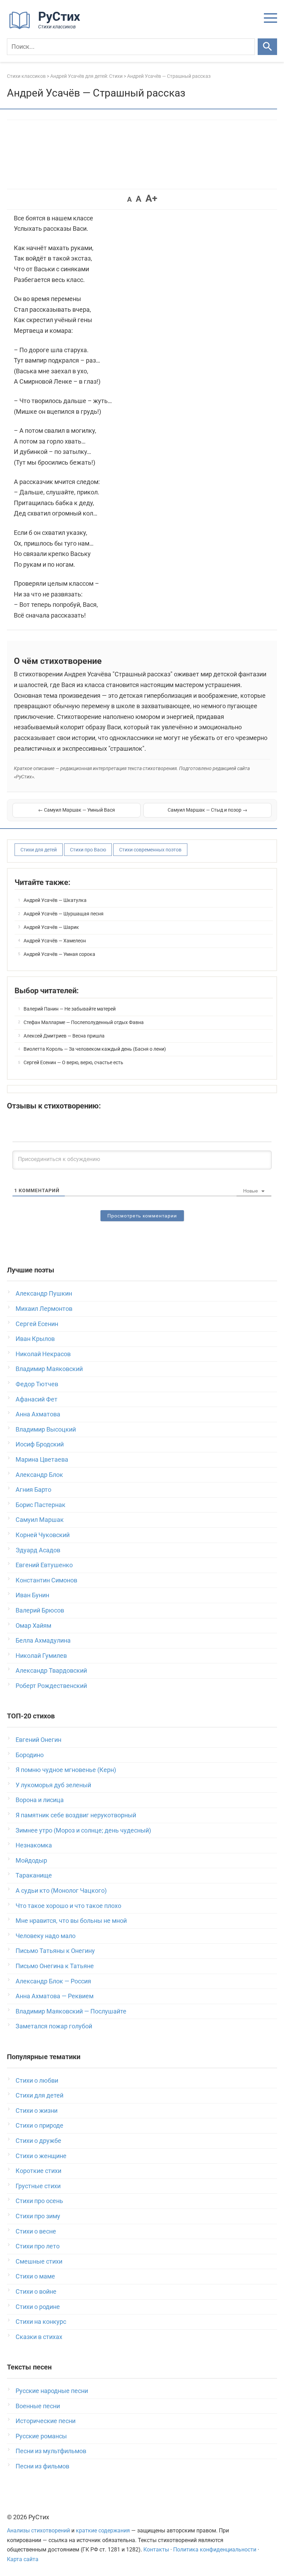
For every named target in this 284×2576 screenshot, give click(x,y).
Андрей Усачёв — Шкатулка (55, 900)
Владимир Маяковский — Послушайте (71, 2011)
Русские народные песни (52, 2391)
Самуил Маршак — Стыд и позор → (207, 810)
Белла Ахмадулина (43, 1640)
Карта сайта (23, 2559)
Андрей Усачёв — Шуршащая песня (64, 914)
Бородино (30, 1755)
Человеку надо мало (46, 1936)
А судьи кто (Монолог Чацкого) (61, 1890)
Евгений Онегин (38, 1740)
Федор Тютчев (37, 1384)
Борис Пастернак (41, 1505)
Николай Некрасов (43, 1354)
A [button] (129, 199)
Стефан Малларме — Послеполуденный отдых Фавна (84, 1022)
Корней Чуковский (43, 1535)
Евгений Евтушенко (44, 1565)
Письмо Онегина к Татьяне (55, 1966)
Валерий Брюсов (40, 1610)
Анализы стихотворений (38, 2531)
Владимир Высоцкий (46, 1429)
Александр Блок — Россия (53, 1981)
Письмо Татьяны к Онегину (55, 1951)
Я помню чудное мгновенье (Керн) (66, 1770)
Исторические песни (46, 2421)
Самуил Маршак (40, 1520)
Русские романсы (41, 2436)
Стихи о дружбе (38, 2141)
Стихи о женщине (41, 2156)
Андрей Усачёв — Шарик (51, 927)
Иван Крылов (35, 1339)
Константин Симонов (46, 1580)
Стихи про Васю (88, 850)
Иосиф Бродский (40, 1444)
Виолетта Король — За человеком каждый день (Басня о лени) (95, 1049)
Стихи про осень (39, 2201)
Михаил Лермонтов (44, 1309)
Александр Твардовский (51, 1670)
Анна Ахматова (38, 1414)
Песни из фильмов (42, 2466)
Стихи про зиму (38, 2216)
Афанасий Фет (37, 1399)
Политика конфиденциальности (215, 2550)
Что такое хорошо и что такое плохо (68, 1906)
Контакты (156, 2550)
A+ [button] (151, 198)
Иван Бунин (32, 1595)
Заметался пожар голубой (54, 2026)
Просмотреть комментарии (142, 1216)
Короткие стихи (38, 2171)
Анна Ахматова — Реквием (55, 1996)
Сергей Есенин (37, 1324)
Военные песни (38, 2406)
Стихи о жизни (37, 2111)
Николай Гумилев (41, 1656)
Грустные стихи (38, 2186)
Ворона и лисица (40, 1800)
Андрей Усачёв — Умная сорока (59, 954)
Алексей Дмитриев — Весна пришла (64, 1036)
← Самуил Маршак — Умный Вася (77, 810)
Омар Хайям (33, 1625)
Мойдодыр (31, 1860)
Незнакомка (34, 1845)
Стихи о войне (36, 2291)
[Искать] (267, 47)
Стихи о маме (35, 2276)
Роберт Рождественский (51, 1686)
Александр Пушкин (44, 1293)
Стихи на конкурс (41, 2322)
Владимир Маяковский (49, 1369)
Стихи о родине (38, 2307)
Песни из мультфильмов (51, 2451)
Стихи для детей (39, 850)
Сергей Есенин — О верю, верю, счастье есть (73, 1062)
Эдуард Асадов (38, 1550)
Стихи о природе (39, 2125)
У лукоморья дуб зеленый (53, 1785)
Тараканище (34, 1875)
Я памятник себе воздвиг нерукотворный (76, 1815)
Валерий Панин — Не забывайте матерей (70, 1009)
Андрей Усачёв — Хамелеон (55, 941)
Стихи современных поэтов (150, 850)
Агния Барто (33, 1490)
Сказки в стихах (39, 2337)
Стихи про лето (38, 2246)
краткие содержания (103, 2531)
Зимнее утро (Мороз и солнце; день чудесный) (83, 1830)
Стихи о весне (36, 2231)
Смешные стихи (39, 2261)
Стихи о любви (37, 2080)
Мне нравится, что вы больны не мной (71, 1921)
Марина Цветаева (42, 1459)
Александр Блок (39, 1475)
